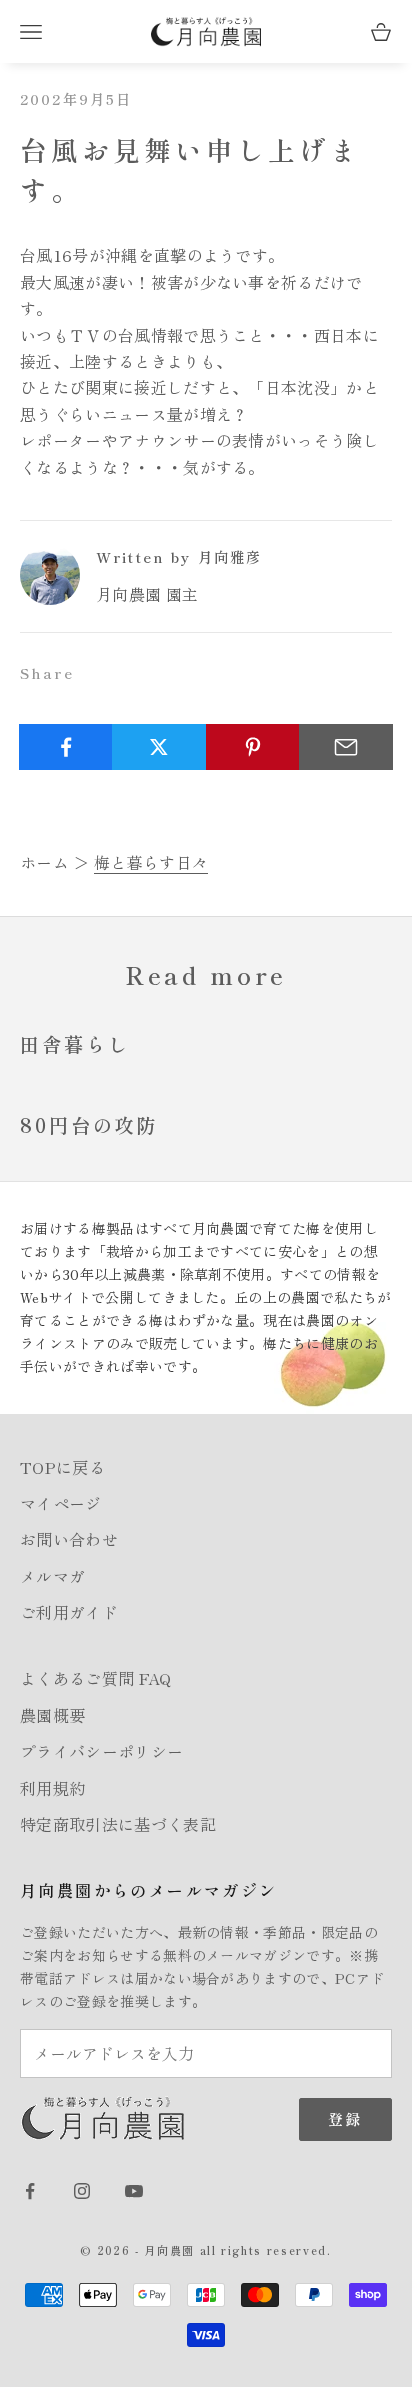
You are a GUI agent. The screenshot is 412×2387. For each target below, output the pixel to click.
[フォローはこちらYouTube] (134, 2191)
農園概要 (52, 1715)
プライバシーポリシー (101, 1751)
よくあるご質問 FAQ (96, 1678)
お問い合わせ (69, 1539)
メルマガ (52, 1576)
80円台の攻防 (89, 1125)
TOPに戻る (62, 1467)
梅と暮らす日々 (151, 862)
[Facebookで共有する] (66, 747)
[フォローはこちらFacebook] (30, 2191)
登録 (345, 2118)
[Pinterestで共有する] (253, 747)
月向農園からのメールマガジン (149, 1890)
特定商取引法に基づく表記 (118, 1824)
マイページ (61, 1503)
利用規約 (52, 1788)
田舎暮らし (74, 1044)
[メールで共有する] (346, 747)
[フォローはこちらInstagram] (82, 2191)
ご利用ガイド (69, 1612)
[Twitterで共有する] (159, 747)
